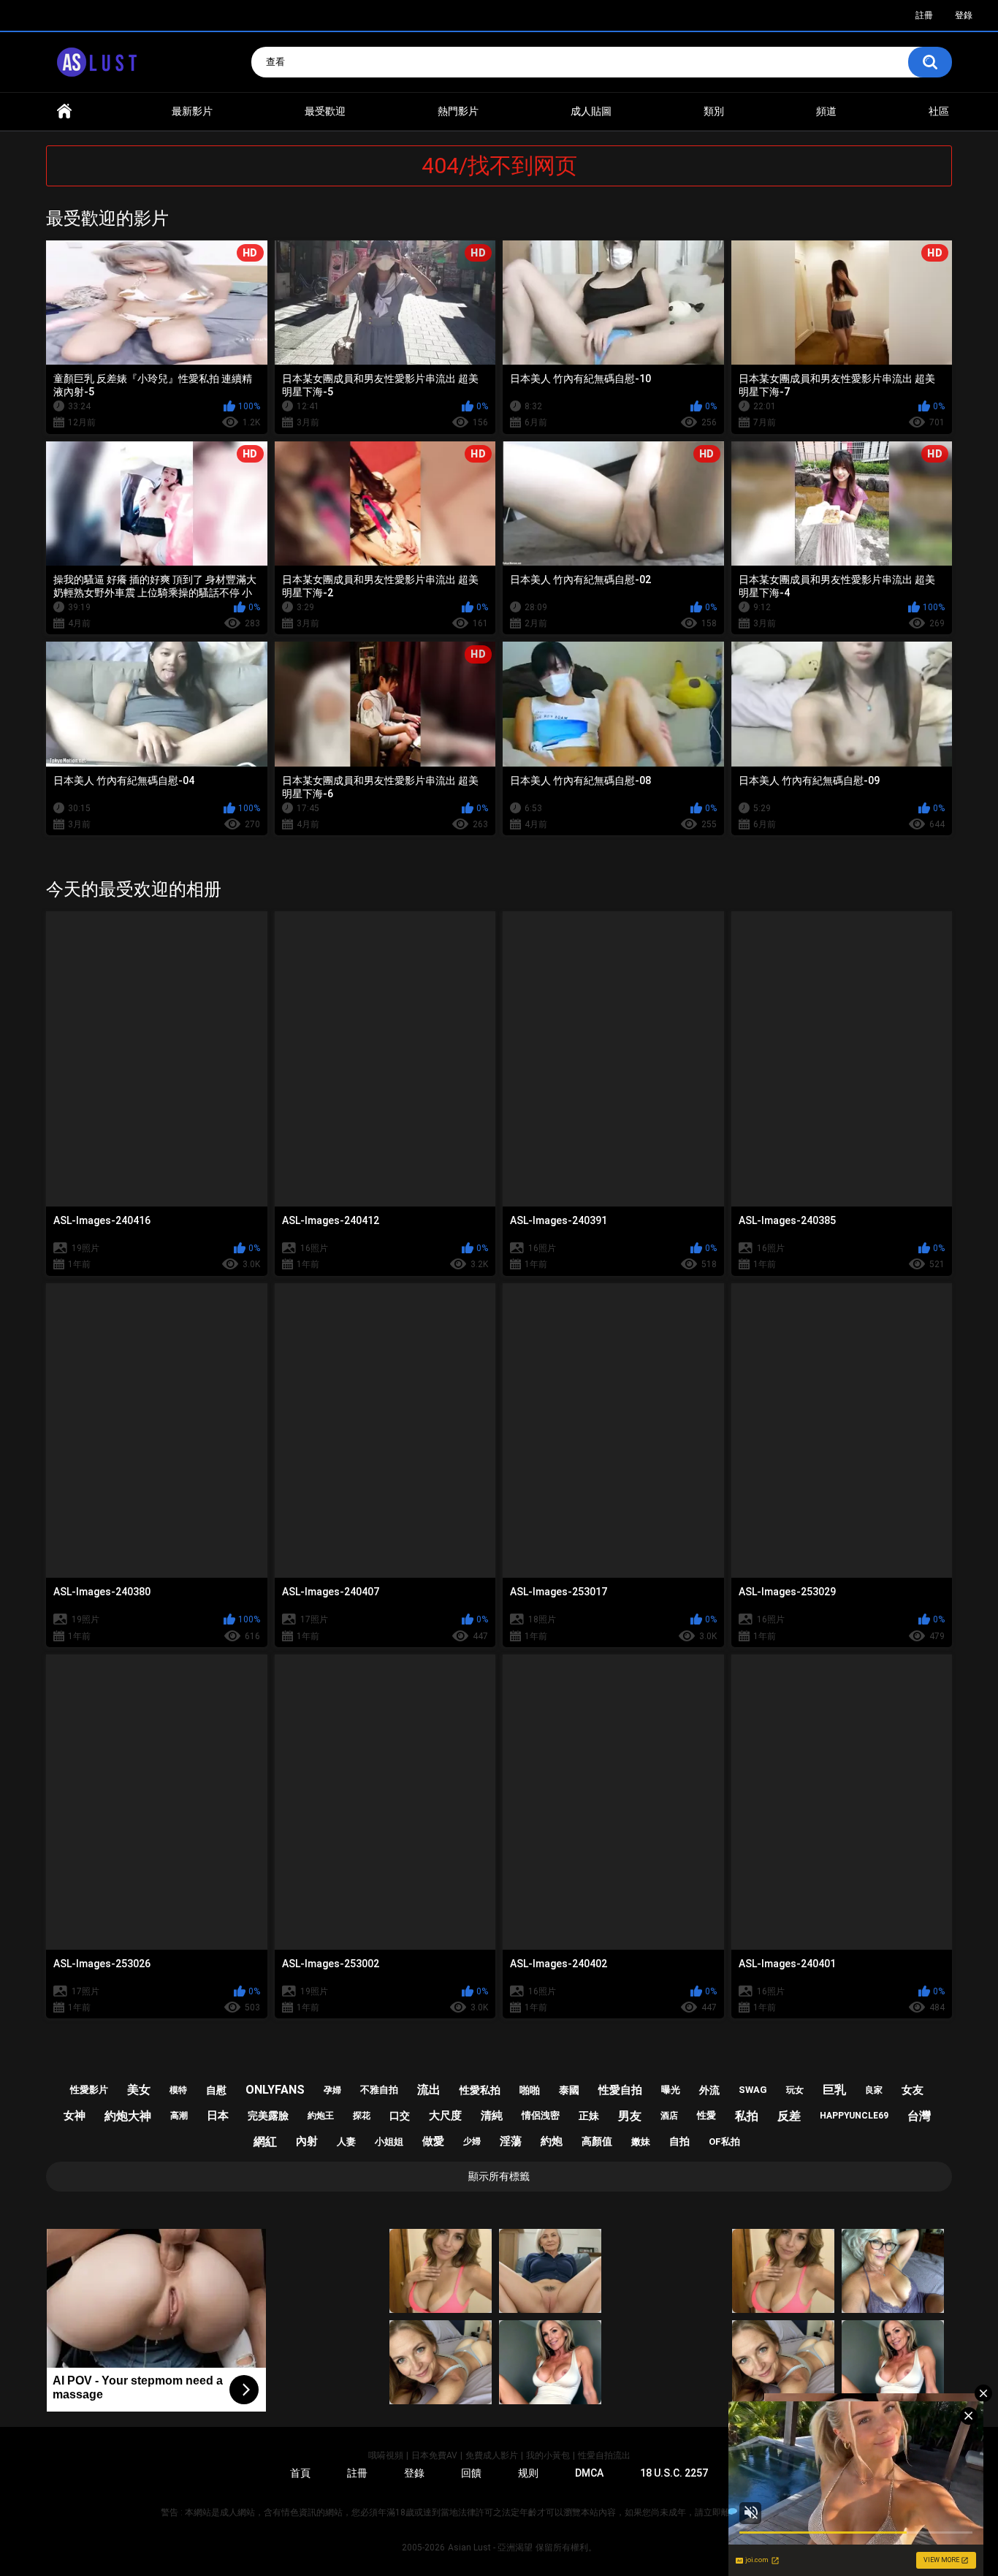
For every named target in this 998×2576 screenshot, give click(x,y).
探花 (362, 2116)
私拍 (747, 2116)
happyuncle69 (854, 2116)
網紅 (265, 2142)
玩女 (795, 2090)
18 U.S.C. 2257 (674, 2473)
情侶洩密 (541, 2115)
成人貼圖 (591, 111)
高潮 (179, 2116)
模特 (178, 2090)
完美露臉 (268, 2116)
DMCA (589, 2473)
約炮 (552, 2141)
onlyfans (275, 2090)
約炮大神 (128, 2116)
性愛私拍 (480, 2090)
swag (753, 2090)
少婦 (472, 2141)
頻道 (826, 111)
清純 (492, 2116)
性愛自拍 (620, 2090)
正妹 (589, 2116)
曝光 (671, 2090)
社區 (939, 111)
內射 (307, 2141)
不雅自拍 (379, 2090)
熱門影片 (458, 111)
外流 (709, 2090)
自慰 (216, 2090)
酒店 (669, 2116)
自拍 (679, 2141)
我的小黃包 (548, 2455)
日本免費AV (434, 2455)
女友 (913, 2090)
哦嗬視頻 (386, 2455)
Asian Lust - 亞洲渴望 (490, 2547)
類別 (714, 111)
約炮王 (321, 2116)
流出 (429, 2090)
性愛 (706, 2115)
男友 (630, 2116)
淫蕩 (511, 2141)
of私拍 (724, 2142)
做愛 (433, 2141)
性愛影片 (89, 2090)
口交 (400, 2116)
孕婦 (332, 2090)
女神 (75, 2116)
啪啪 (530, 2090)
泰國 (569, 2090)
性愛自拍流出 (604, 2455)
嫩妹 (641, 2142)
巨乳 (834, 2090)
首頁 (64, 111)
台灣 (919, 2116)
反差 (789, 2116)
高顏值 (597, 2141)
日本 (218, 2116)
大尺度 (445, 2116)
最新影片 (192, 111)
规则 (528, 2473)
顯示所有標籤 (499, 2176)
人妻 (346, 2142)
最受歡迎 (325, 111)
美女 (139, 2090)
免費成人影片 (492, 2455)
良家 (874, 2090)
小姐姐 (389, 2142)
